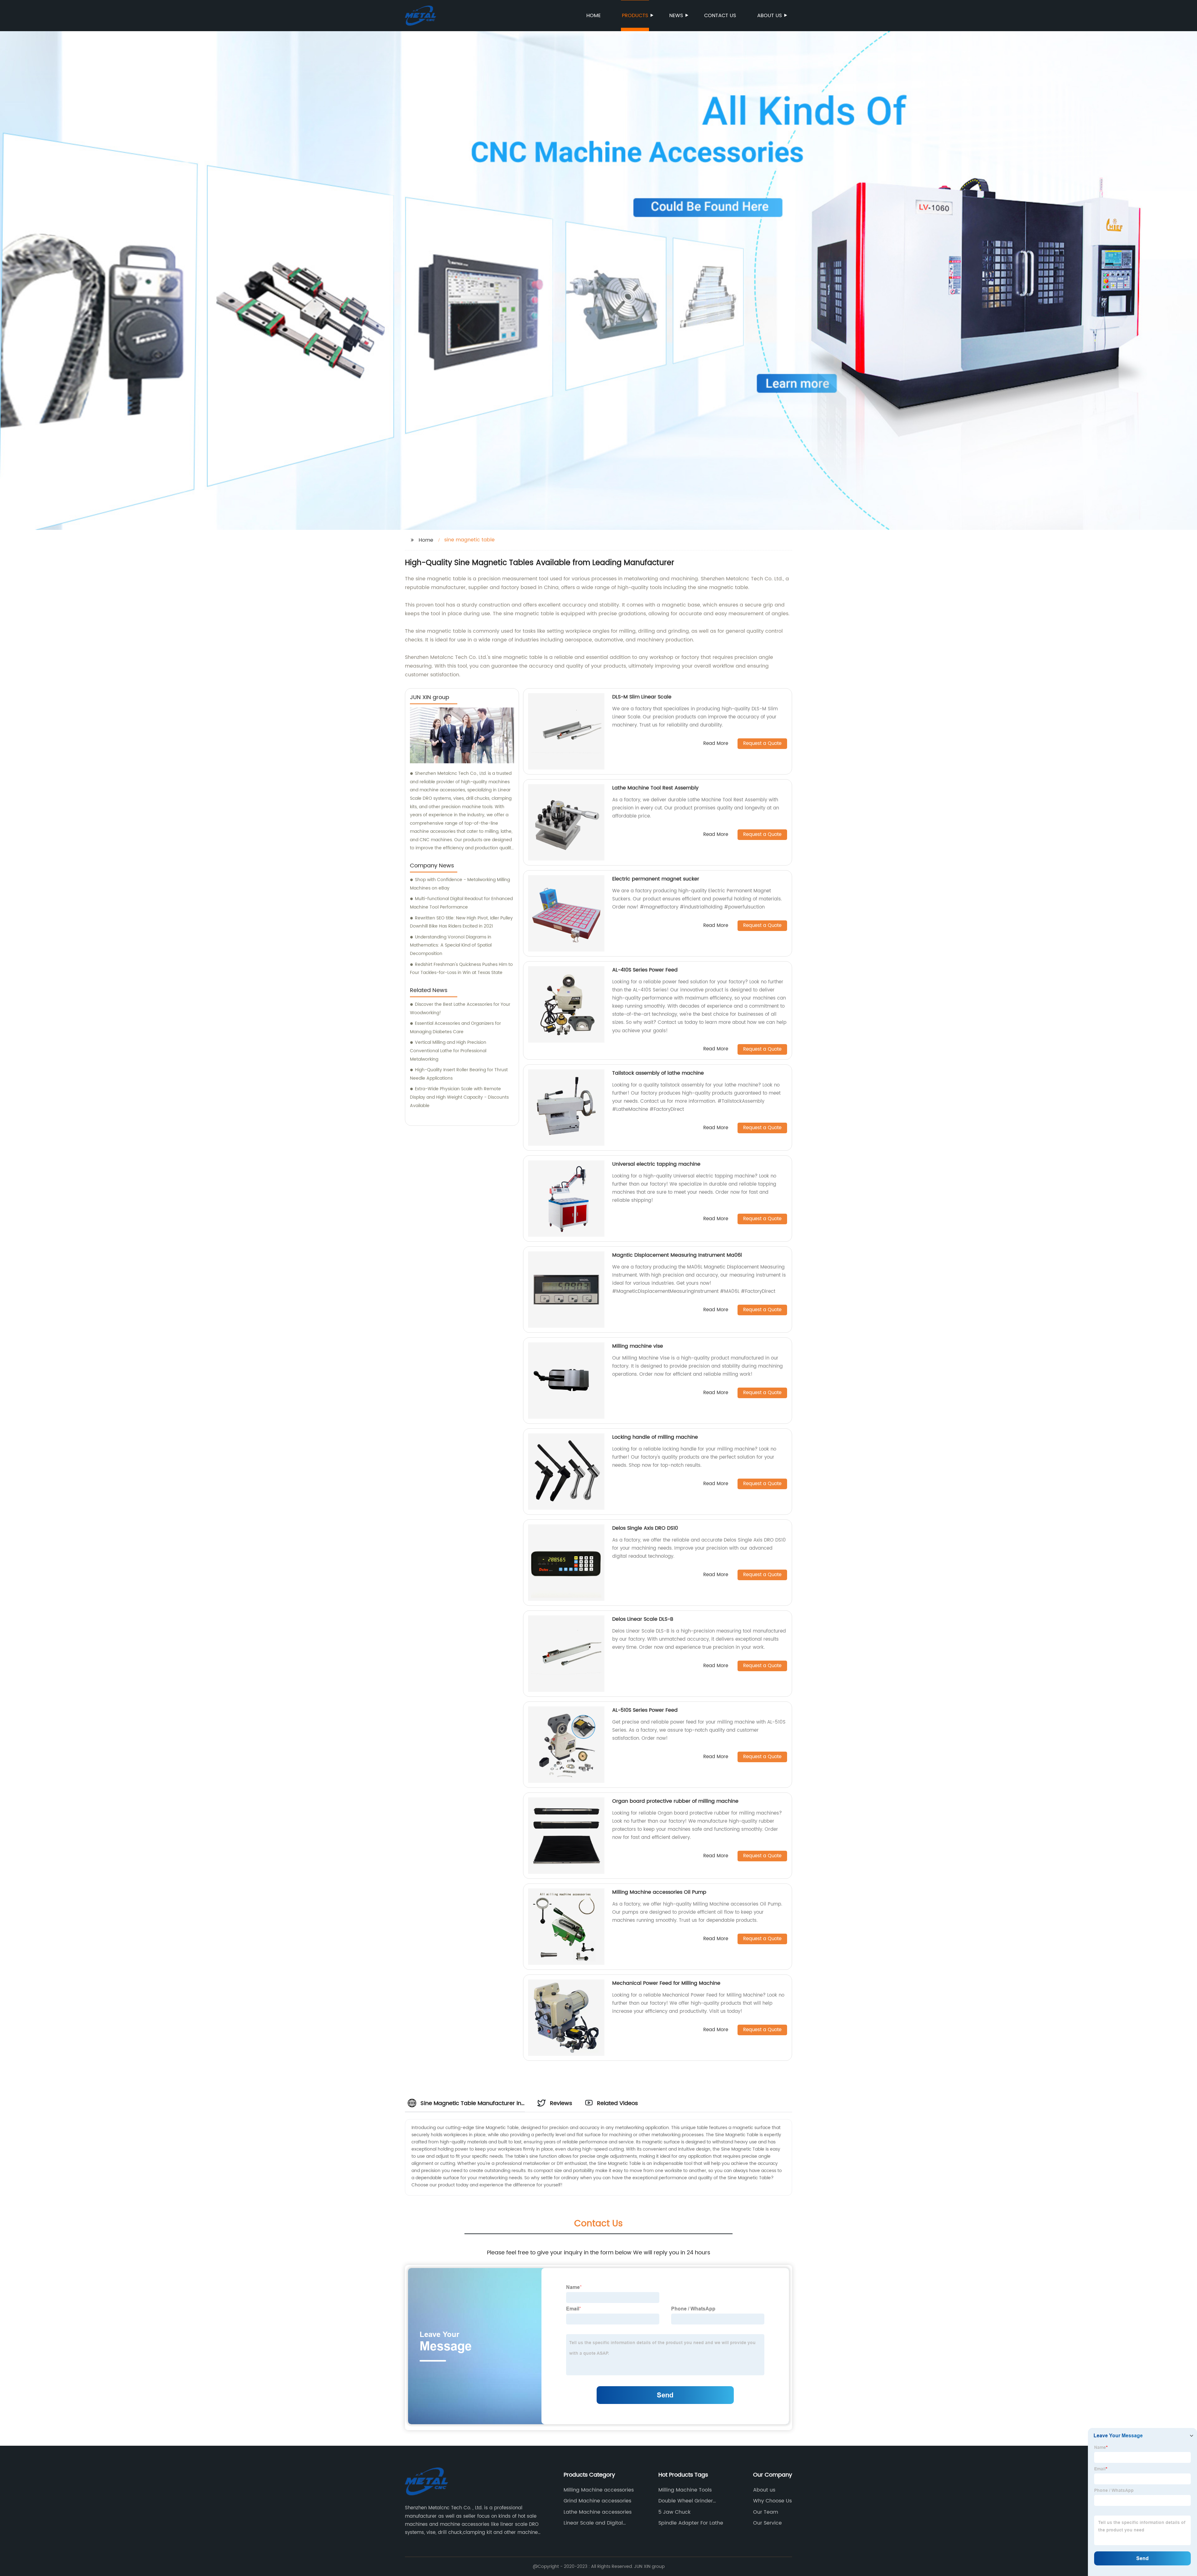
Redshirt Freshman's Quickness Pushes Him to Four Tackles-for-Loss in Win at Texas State (461, 969)
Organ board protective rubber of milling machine (675, 1801)
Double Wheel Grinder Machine (686, 2501)
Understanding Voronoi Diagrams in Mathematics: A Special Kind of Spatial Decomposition (451, 945)
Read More (716, 744)
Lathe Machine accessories (598, 2512)
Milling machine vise (638, 1346)
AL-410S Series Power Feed (645, 970)
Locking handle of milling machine (655, 1437)
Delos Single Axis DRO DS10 (645, 1528)
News (676, 16)
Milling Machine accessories (599, 2490)
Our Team (766, 2512)
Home (594, 16)
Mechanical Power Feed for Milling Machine (666, 1983)
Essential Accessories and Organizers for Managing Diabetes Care (455, 1028)
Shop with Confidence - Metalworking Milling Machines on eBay (460, 884)
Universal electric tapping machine (656, 1164)
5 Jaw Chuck (674, 2512)
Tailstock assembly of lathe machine (658, 1073)
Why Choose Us (772, 2501)
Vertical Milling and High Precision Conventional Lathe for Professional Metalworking (448, 1051)
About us (769, 16)
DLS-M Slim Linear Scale (642, 697)
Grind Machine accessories (597, 2501)
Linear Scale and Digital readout (593, 2523)
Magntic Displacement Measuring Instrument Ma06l (677, 1255)
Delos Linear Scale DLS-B (643, 1619)
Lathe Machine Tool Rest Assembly (655, 788)
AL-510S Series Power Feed (645, 1710)
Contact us (720, 16)
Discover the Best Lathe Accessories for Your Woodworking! (460, 1009)
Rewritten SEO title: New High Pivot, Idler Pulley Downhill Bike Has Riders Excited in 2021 (461, 922)
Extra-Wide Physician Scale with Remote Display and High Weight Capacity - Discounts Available (459, 1097)
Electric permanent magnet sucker (656, 879)
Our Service (767, 2523)
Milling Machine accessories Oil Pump (659, 1892)
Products (635, 16)
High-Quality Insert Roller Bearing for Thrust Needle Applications (459, 1074)
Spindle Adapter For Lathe (691, 2523)
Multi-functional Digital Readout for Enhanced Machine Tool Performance (461, 903)
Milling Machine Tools (685, 2490)
